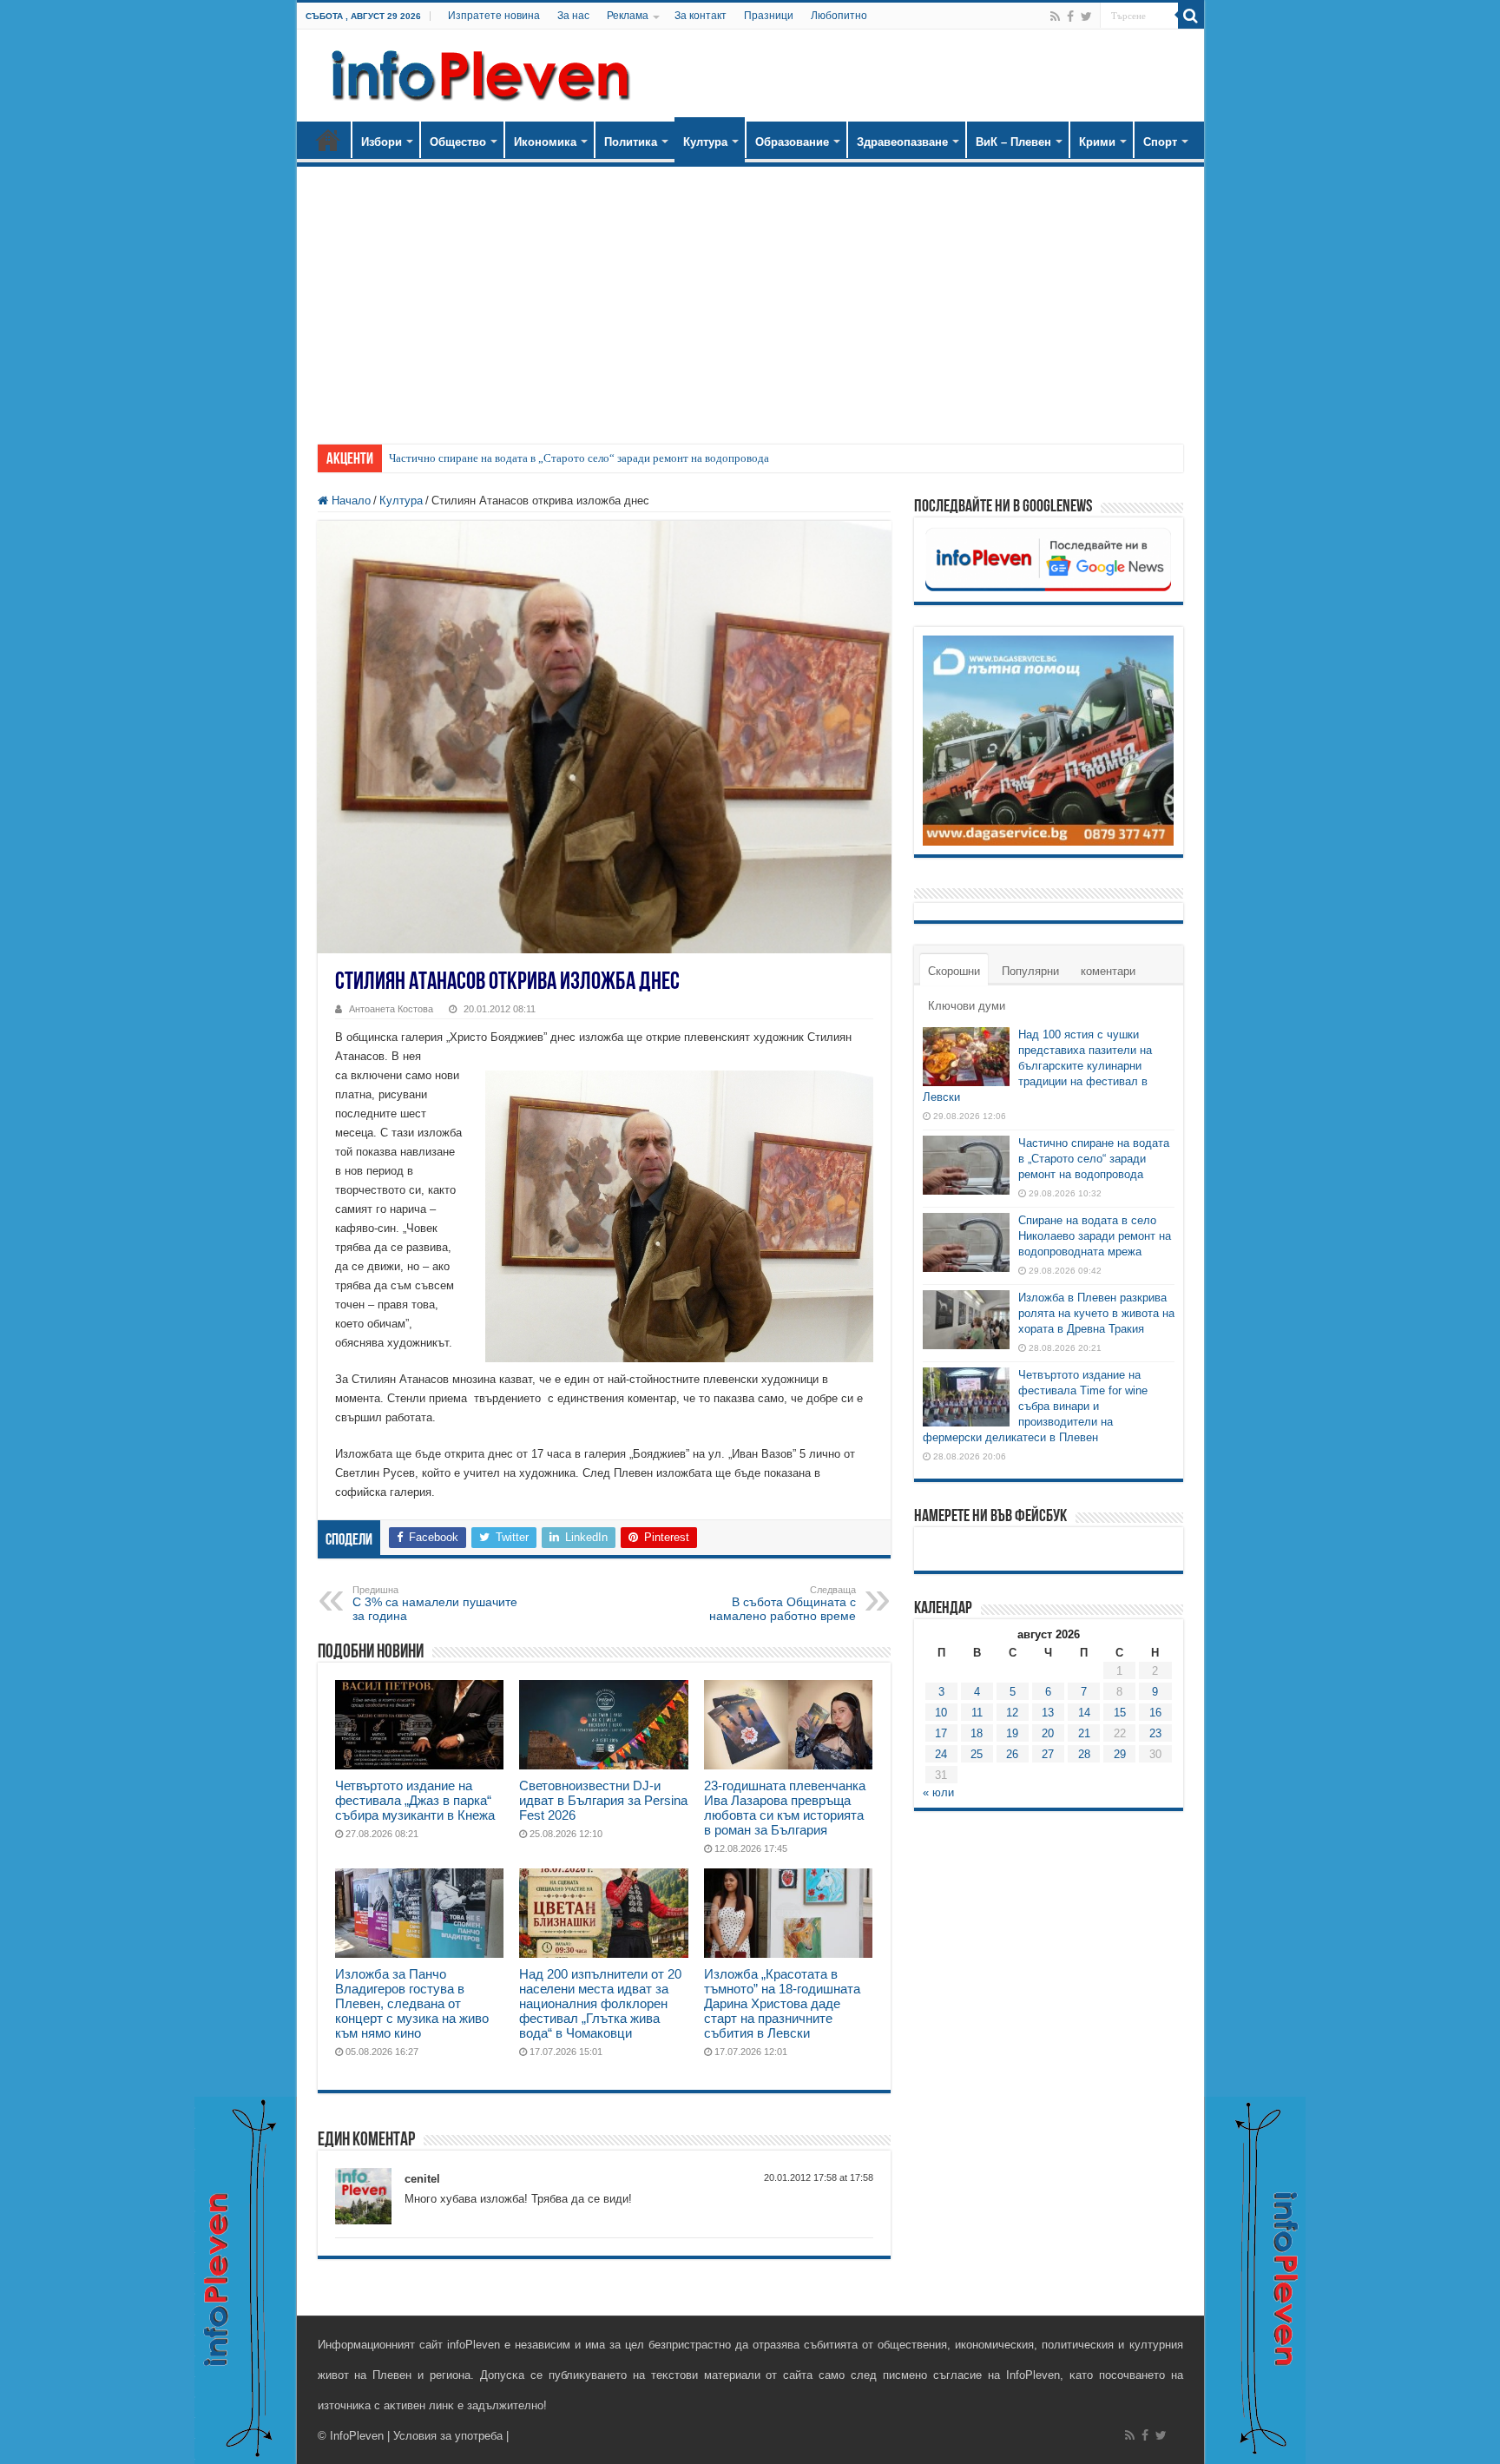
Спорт (1160, 142)
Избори (382, 142)
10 (941, 1713)
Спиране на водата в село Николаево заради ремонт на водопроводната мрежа (1095, 1236)
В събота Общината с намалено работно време (783, 1604)
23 (1155, 1733)
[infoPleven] (477, 72)
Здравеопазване (902, 142)
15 (1120, 1713)
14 (1084, 1713)
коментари (1108, 971)
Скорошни (954, 971)
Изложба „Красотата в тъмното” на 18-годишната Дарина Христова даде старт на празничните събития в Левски (782, 2003)
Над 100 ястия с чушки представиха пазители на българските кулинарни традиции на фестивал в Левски (1037, 1066)
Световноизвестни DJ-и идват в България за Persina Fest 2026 (603, 1800)
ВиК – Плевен (1013, 142)
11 (977, 1713)
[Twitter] (1086, 16)
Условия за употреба (448, 2436)
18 (977, 1733)
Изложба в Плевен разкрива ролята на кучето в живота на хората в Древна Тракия (1096, 1313)
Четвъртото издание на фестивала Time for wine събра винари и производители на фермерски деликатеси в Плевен (1035, 1406)
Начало (328, 140)
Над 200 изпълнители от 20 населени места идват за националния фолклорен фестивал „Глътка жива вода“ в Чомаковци (600, 2003)
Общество (458, 142)
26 (1012, 1754)
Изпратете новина (494, 16)
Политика (631, 142)
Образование (792, 142)
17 (941, 1733)
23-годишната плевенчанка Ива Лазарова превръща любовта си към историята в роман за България (785, 1808)
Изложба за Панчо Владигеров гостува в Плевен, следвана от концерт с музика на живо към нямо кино (412, 2003)
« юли (938, 1792)
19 (1012, 1733)
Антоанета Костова (391, 1009)
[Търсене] (1191, 16)
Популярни (1030, 971)
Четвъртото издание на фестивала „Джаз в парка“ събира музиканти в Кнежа (415, 1800)
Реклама (628, 16)
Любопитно (839, 16)
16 (1155, 1713)
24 (941, 1754)
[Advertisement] (750, 297)
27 (1048, 1754)
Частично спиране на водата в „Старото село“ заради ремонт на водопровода (579, 458)
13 (1048, 1713)
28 (1084, 1754)
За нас (573, 16)
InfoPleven (357, 2436)
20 (1048, 1733)
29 (1120, 1754)
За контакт (701, 16)
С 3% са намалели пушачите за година (435, 1604)
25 (977, 1754)
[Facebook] (1070, 16)
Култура (705, 142)
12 (1012, 1713)
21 (1084, 1733)
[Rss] (1055, 16)
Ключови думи (967, 1006)
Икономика (545, 142)
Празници (769, 16)
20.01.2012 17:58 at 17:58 (819, 2177)
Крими (1097, 142)
